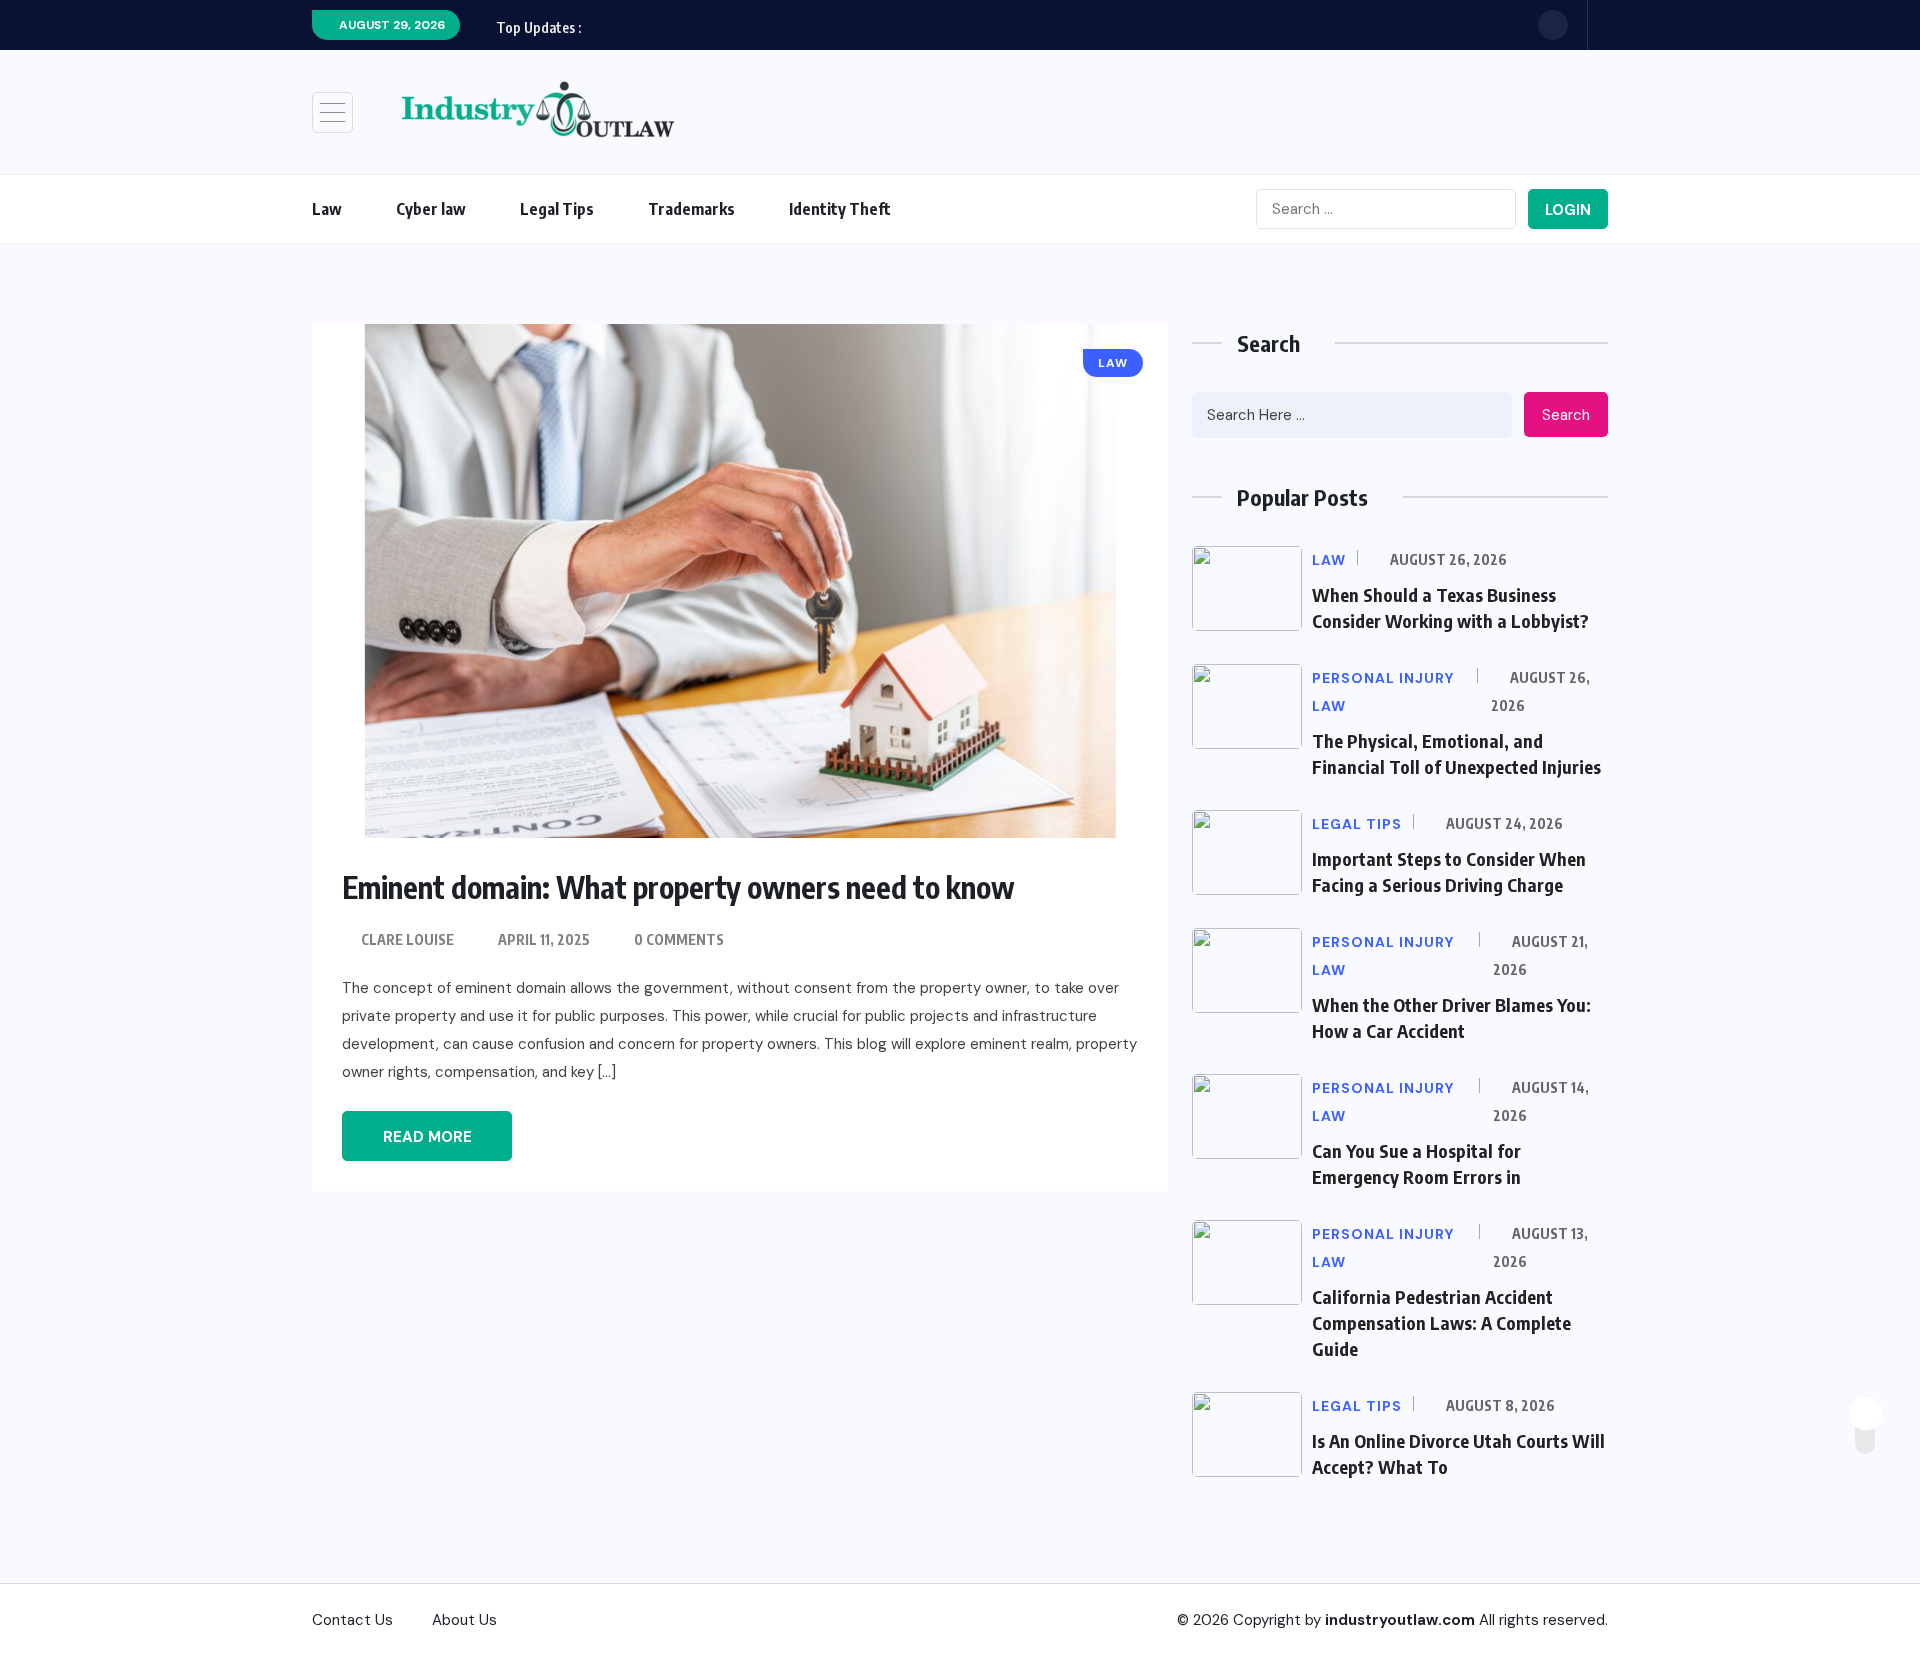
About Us (464, 1620)
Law (327, 209)
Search (1566, 415)
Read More (427, 1137)
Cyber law (431, 209)
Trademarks (691, 209)
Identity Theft (840, 209)
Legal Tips (557, 209)
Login (1568, 210)
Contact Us (352, 1620)
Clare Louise (407, 939)
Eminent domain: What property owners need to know (678, 887)
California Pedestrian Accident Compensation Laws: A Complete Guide (1441, 1322)
